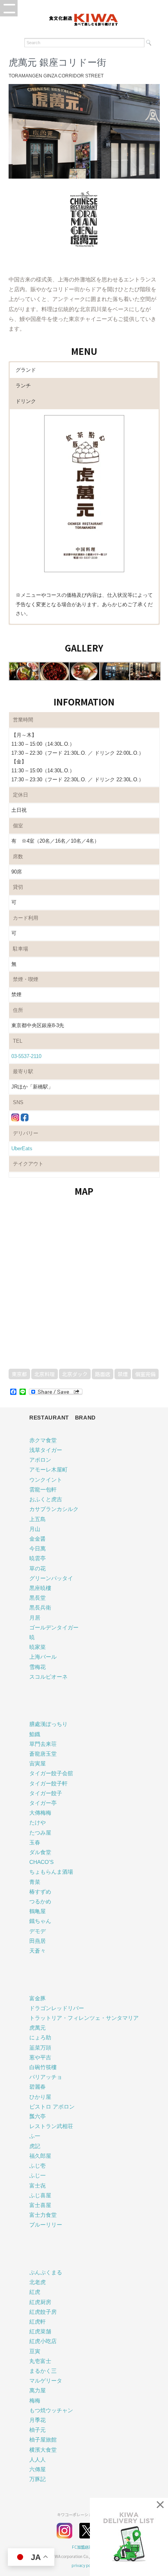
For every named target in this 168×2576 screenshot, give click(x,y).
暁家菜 (38, 1647)
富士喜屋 (40, 2205)
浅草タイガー (46, 1450)
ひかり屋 (40, 2097)
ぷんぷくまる (46, 2272)
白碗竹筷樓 (43, 2067)
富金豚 (38, 1998)
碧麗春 (38, 2087)
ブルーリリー (46, 2225)
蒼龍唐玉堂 (43, 1754)
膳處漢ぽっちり (48, 1724)
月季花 (38, 2420)
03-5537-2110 (26, 1056)
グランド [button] (26, 370)
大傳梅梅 (40, 1813)
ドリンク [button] (26, 401)
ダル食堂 (40, 1852)
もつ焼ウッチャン (51, 2410)
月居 (35, 1618)
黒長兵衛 (40, 1608)
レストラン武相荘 (51, 2126)
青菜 (35, 1882)
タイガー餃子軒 (48, 1783)
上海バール (43, 1657)
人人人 (38, 2460)
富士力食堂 (43, 2215)
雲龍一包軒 (43, 1489)
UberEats (22, 1148)
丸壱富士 (40, 2361)
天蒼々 (38, 1951)
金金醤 (38, 1539)
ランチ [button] (23, 386)
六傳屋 (38, 2469)
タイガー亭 (43, 1803)
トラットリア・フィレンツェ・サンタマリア (84, 2018)
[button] (9, 8)
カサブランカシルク (54, 1509)
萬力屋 (38, 2390)
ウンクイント (46, 1480)
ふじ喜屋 (40, 2195)
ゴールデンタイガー (54, 1627)
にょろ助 (40, 2037)
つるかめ (40, 1901)
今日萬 (38, 1548)
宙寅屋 (38, 1763)
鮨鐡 (35, 1734)
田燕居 (38, 1941)
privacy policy (84, 2565)
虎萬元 (38, 2028)
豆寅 (35, 2351)
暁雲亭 (38, 1558)
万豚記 (38, 2479)
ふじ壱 (38, 2166)
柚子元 (38, 2430)
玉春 (35, 1842)
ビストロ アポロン (52, 2107)
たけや (38, 1822)
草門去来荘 (43, 1744)
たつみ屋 (40, 1833)
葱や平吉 (40, 2057)
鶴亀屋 (38, 1911)
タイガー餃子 (46, 1793)
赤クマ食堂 (43, 1440)
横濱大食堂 (43, 2450)
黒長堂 (38, 1598)
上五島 (38, 1519)
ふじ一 (38, 2175)
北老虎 (38, 2282)
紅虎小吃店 (43, 2341)
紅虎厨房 (40, 2302)
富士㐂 (38, 2186)
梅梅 (35, 2401)
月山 (35, 1529)
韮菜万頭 (40, 2048)
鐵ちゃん (40, 1921)
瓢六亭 (38, 2116)
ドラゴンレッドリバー (57, 2008)
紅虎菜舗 (40, 2331)
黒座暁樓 (40, 1588)
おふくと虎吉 (46, 1499)
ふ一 (35, 2136)
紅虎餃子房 (43, 2312)
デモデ (38, 1931)
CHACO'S (41, 1862)
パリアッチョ (46, 2077)
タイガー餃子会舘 (51, 1773)
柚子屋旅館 (43, 2440)
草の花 (38, 1568)
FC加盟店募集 (84, 2547)
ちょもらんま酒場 (51, 1872)
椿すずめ (40, 1892)
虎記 (35, 2146)
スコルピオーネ (48, 1677)
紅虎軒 (38, 2322)
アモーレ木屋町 (48, 1470)
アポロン (40, 1460)
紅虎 (35, 2292)
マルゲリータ (46, 2381)
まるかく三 (43, 2371)
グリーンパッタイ (51, 1578)
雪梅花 (38, 1667)
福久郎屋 (40, 2156)
